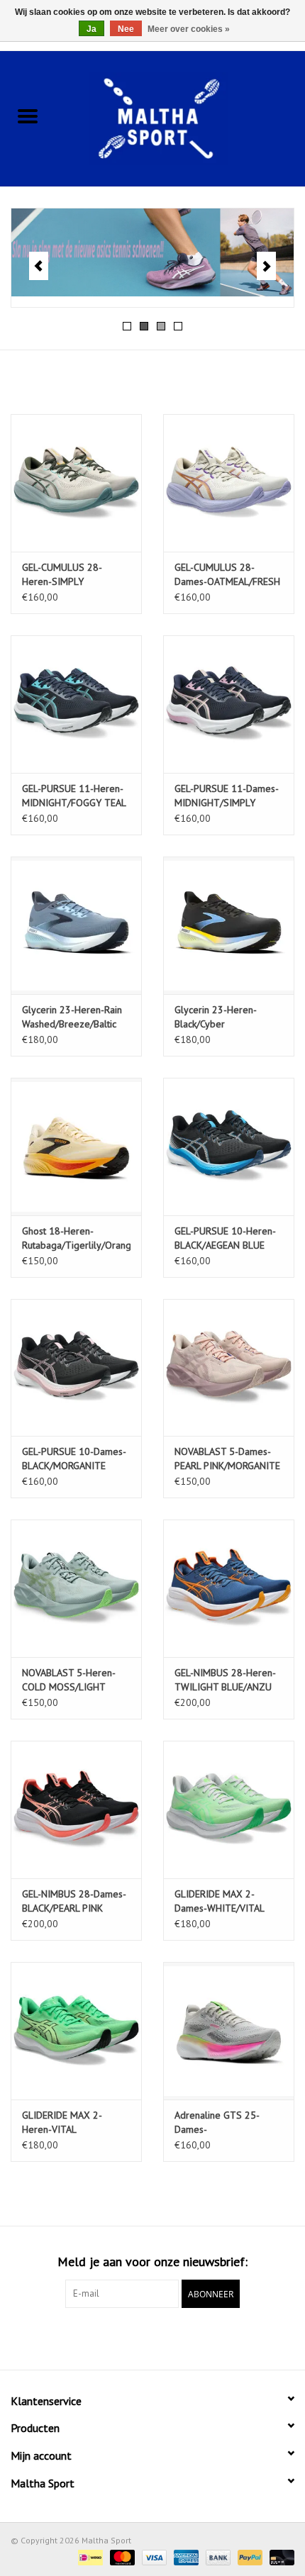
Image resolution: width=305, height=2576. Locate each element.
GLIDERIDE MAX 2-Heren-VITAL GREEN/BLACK (62, 2123)
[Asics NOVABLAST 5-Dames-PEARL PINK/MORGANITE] (229, 1368)
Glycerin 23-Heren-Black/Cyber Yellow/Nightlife (216, 1017)
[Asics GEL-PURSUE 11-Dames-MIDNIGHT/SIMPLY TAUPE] (229, 704)
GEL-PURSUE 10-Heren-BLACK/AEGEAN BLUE (225, 1238)
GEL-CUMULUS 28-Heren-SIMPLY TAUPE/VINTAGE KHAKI (71, 575)
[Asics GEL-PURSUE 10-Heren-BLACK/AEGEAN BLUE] (229, 1147)
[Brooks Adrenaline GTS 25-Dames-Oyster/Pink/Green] (229, 2031)
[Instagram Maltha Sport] (178, 2337)
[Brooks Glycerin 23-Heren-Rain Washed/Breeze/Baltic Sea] (76, 925)
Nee (126, 29)
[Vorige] (39, 266)
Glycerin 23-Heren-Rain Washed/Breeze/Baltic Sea (72, 1017)
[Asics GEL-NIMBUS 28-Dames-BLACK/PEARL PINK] (76, 1810)
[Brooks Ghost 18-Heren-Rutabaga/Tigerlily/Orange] (76, 1147)
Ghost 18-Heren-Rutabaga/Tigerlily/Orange (76, 1238)
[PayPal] (249, 2557)
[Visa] (153, 2557)
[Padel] (152, 258)
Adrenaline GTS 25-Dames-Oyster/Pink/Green (217, 2123)
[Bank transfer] (217, 2557)
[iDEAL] (89, 2557)
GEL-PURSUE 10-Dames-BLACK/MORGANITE (74, 1459)
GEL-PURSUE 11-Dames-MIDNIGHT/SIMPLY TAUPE (227, 796)
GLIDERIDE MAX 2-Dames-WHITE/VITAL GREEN (219, 1901)
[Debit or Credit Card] (279, 2557)
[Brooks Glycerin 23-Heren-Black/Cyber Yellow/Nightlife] (229, 925)
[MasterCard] (121, 2557)
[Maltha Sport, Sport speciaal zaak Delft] (180, 117)
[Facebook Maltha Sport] (127, 2337)
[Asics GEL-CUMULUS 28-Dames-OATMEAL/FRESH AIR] (229, 483)
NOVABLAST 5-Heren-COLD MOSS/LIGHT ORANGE (69, 1680)
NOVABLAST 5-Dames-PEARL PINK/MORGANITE (227, 1459)
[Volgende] (266, 266)
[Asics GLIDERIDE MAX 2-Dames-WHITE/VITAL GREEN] (229, 1810)
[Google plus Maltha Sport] (152, 2337)
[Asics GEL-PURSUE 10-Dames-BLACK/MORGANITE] (76, 1368)
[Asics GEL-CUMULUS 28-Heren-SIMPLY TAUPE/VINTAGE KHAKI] (76, 483)
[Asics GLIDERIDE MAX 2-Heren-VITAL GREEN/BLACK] (76, 2031)
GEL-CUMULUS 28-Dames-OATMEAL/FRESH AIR (227, 575)
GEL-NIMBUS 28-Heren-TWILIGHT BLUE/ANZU (225, 1680)
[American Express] (185, 2557)
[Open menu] (28, 116)
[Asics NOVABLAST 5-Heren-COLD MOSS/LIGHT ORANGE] (76, 1588)
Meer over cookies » (189, 29)
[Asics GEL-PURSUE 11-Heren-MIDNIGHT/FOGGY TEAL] (76, 704)
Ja (91, 29)
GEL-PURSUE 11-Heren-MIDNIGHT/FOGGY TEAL (74, 796)
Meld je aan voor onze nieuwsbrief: (152, 2262)
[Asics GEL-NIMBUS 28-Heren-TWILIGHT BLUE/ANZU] (229, 1588)
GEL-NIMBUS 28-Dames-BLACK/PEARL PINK (74, 1901)
